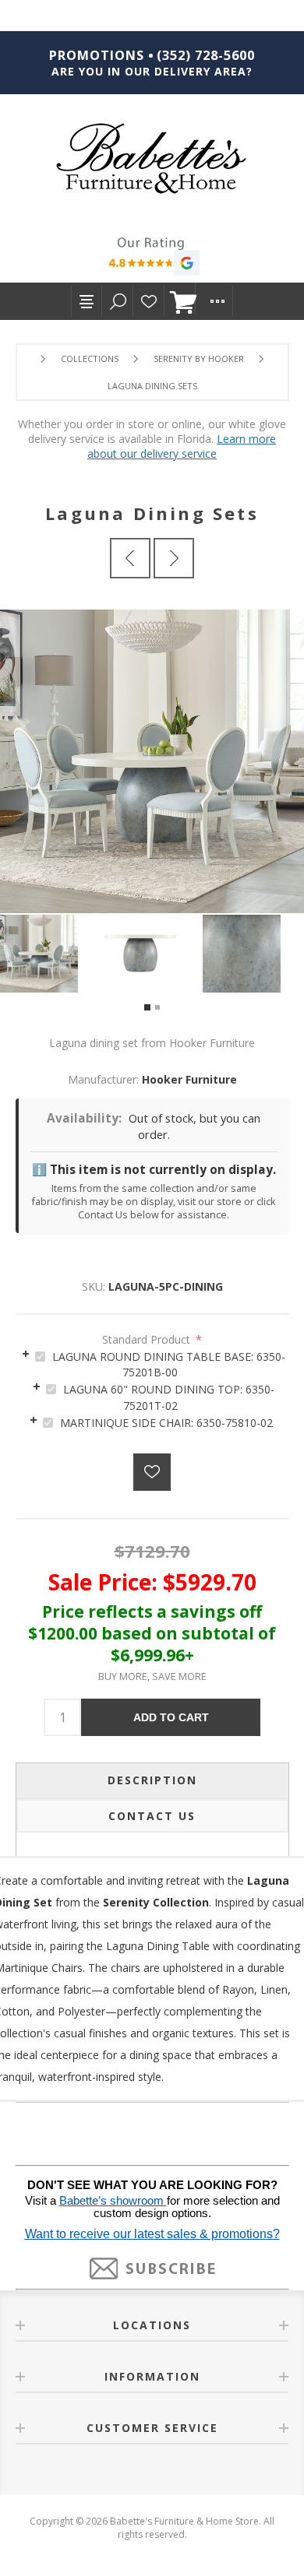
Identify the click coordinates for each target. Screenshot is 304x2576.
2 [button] (157, 1007)
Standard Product (148, 1339)
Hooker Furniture (189, 1079)
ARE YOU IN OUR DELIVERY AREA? (152, 71)
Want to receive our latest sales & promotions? (152, 2234)
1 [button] (147, 1007)
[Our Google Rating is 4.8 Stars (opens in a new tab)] (152, 258)
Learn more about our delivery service (182, 446)
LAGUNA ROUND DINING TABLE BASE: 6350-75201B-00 (169, 1365)
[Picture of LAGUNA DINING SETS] (51, 954)
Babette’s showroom (113, 2201)
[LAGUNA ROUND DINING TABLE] (174, 558)
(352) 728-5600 (206, 55)
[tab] (152, 1364)
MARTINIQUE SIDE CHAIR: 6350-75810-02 (166, 1423)
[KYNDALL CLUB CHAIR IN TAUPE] (130, 558)
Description (152, 1780)
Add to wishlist (152, 1472)
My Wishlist (149, 301)
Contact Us (152, 1816)
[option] (51, 954)
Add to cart (171, 1717)
